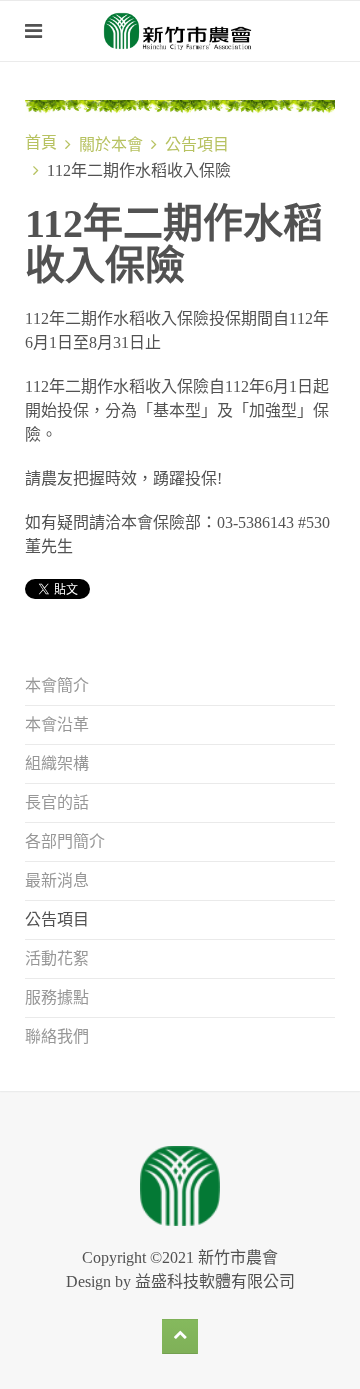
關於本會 (111, 144)
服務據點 (57, 997)
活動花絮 (57, 958)
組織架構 (57, 763)
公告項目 (197, 144)
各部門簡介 (65, 841)
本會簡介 (57, 685)
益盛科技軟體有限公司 (215, 1281)
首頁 (41, 142)
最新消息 (57, 880)
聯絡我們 (57, 1036)
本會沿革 (57, 724)
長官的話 (57, 802)
